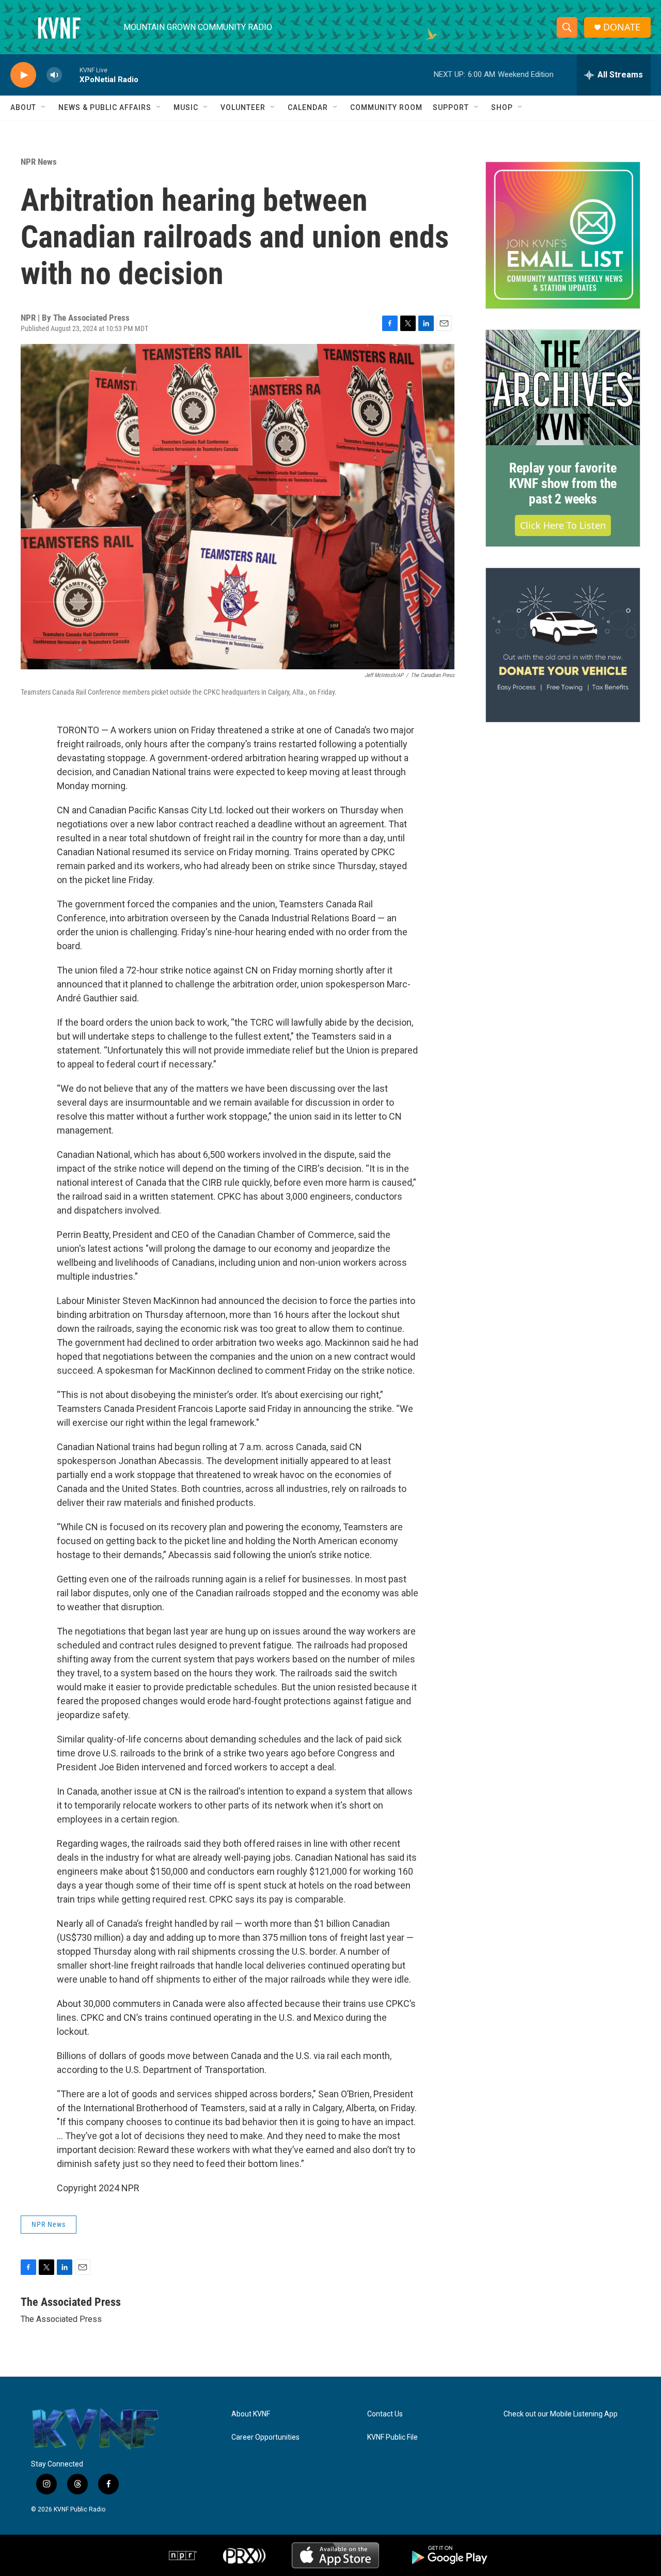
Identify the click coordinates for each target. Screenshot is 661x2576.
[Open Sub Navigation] (44, 107)
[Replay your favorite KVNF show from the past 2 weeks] (563, 388)
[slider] (71, 75)
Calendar (308, 107)
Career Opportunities (265, 2437)
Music (186, 107)
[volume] (54, 75)
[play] (23, 75)
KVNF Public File (392, 2437)
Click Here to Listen (563, 525)
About (23, 107)
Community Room (386, 107)
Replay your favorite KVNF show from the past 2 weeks (563, 483)
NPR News (39, 162)
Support (451, 107)
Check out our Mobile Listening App (561, 2414)
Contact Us (385, 2414)
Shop (502, 107)
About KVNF (251, 2414)
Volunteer (243, 107)
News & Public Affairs (105, 107)
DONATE (622, 27)
